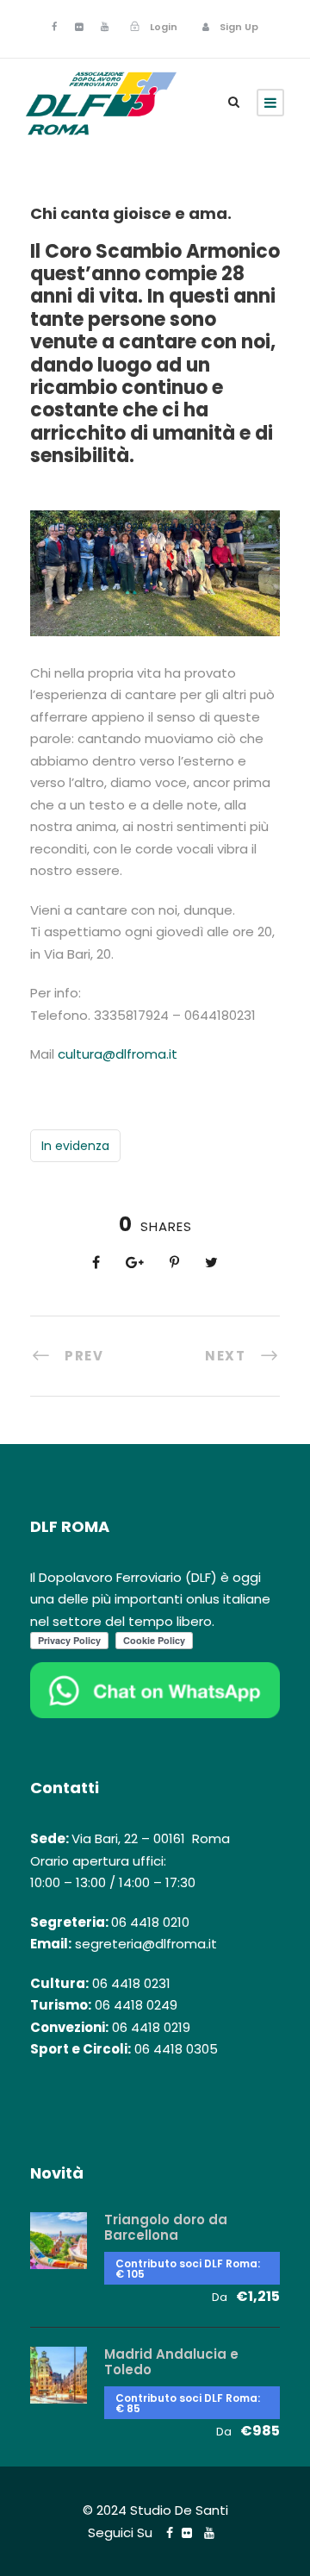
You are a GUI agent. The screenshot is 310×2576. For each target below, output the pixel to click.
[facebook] (54, 27)
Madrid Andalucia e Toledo (171, 2362)
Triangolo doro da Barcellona (166, 2227)
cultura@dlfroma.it (118, 1054)
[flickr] (79, 27)
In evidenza (75, 1146)
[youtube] (105, 27)
